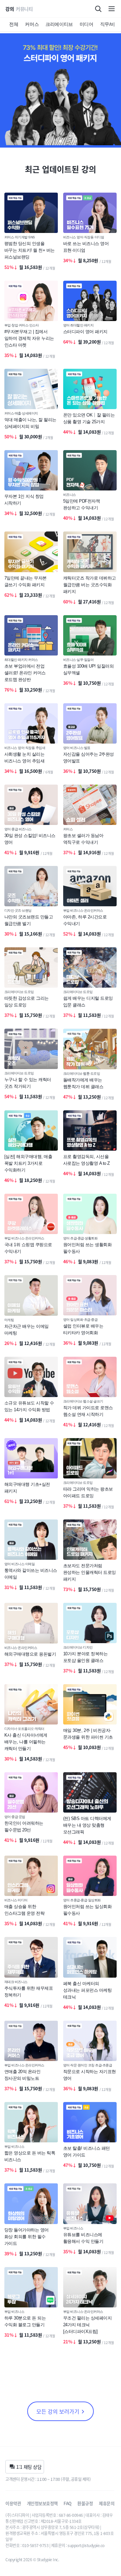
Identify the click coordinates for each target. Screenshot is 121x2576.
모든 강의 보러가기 (58, 2411)
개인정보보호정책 (42, 2503)
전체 (14, 24)
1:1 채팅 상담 (29, 2467)
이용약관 (13, 2503)
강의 (10, 9)
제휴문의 (107, 2503)
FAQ (68, 2503)
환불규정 (85, 2503)
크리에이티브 (59, 24)
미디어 (87, 24)
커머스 (32, 24)
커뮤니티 (24, 9)
